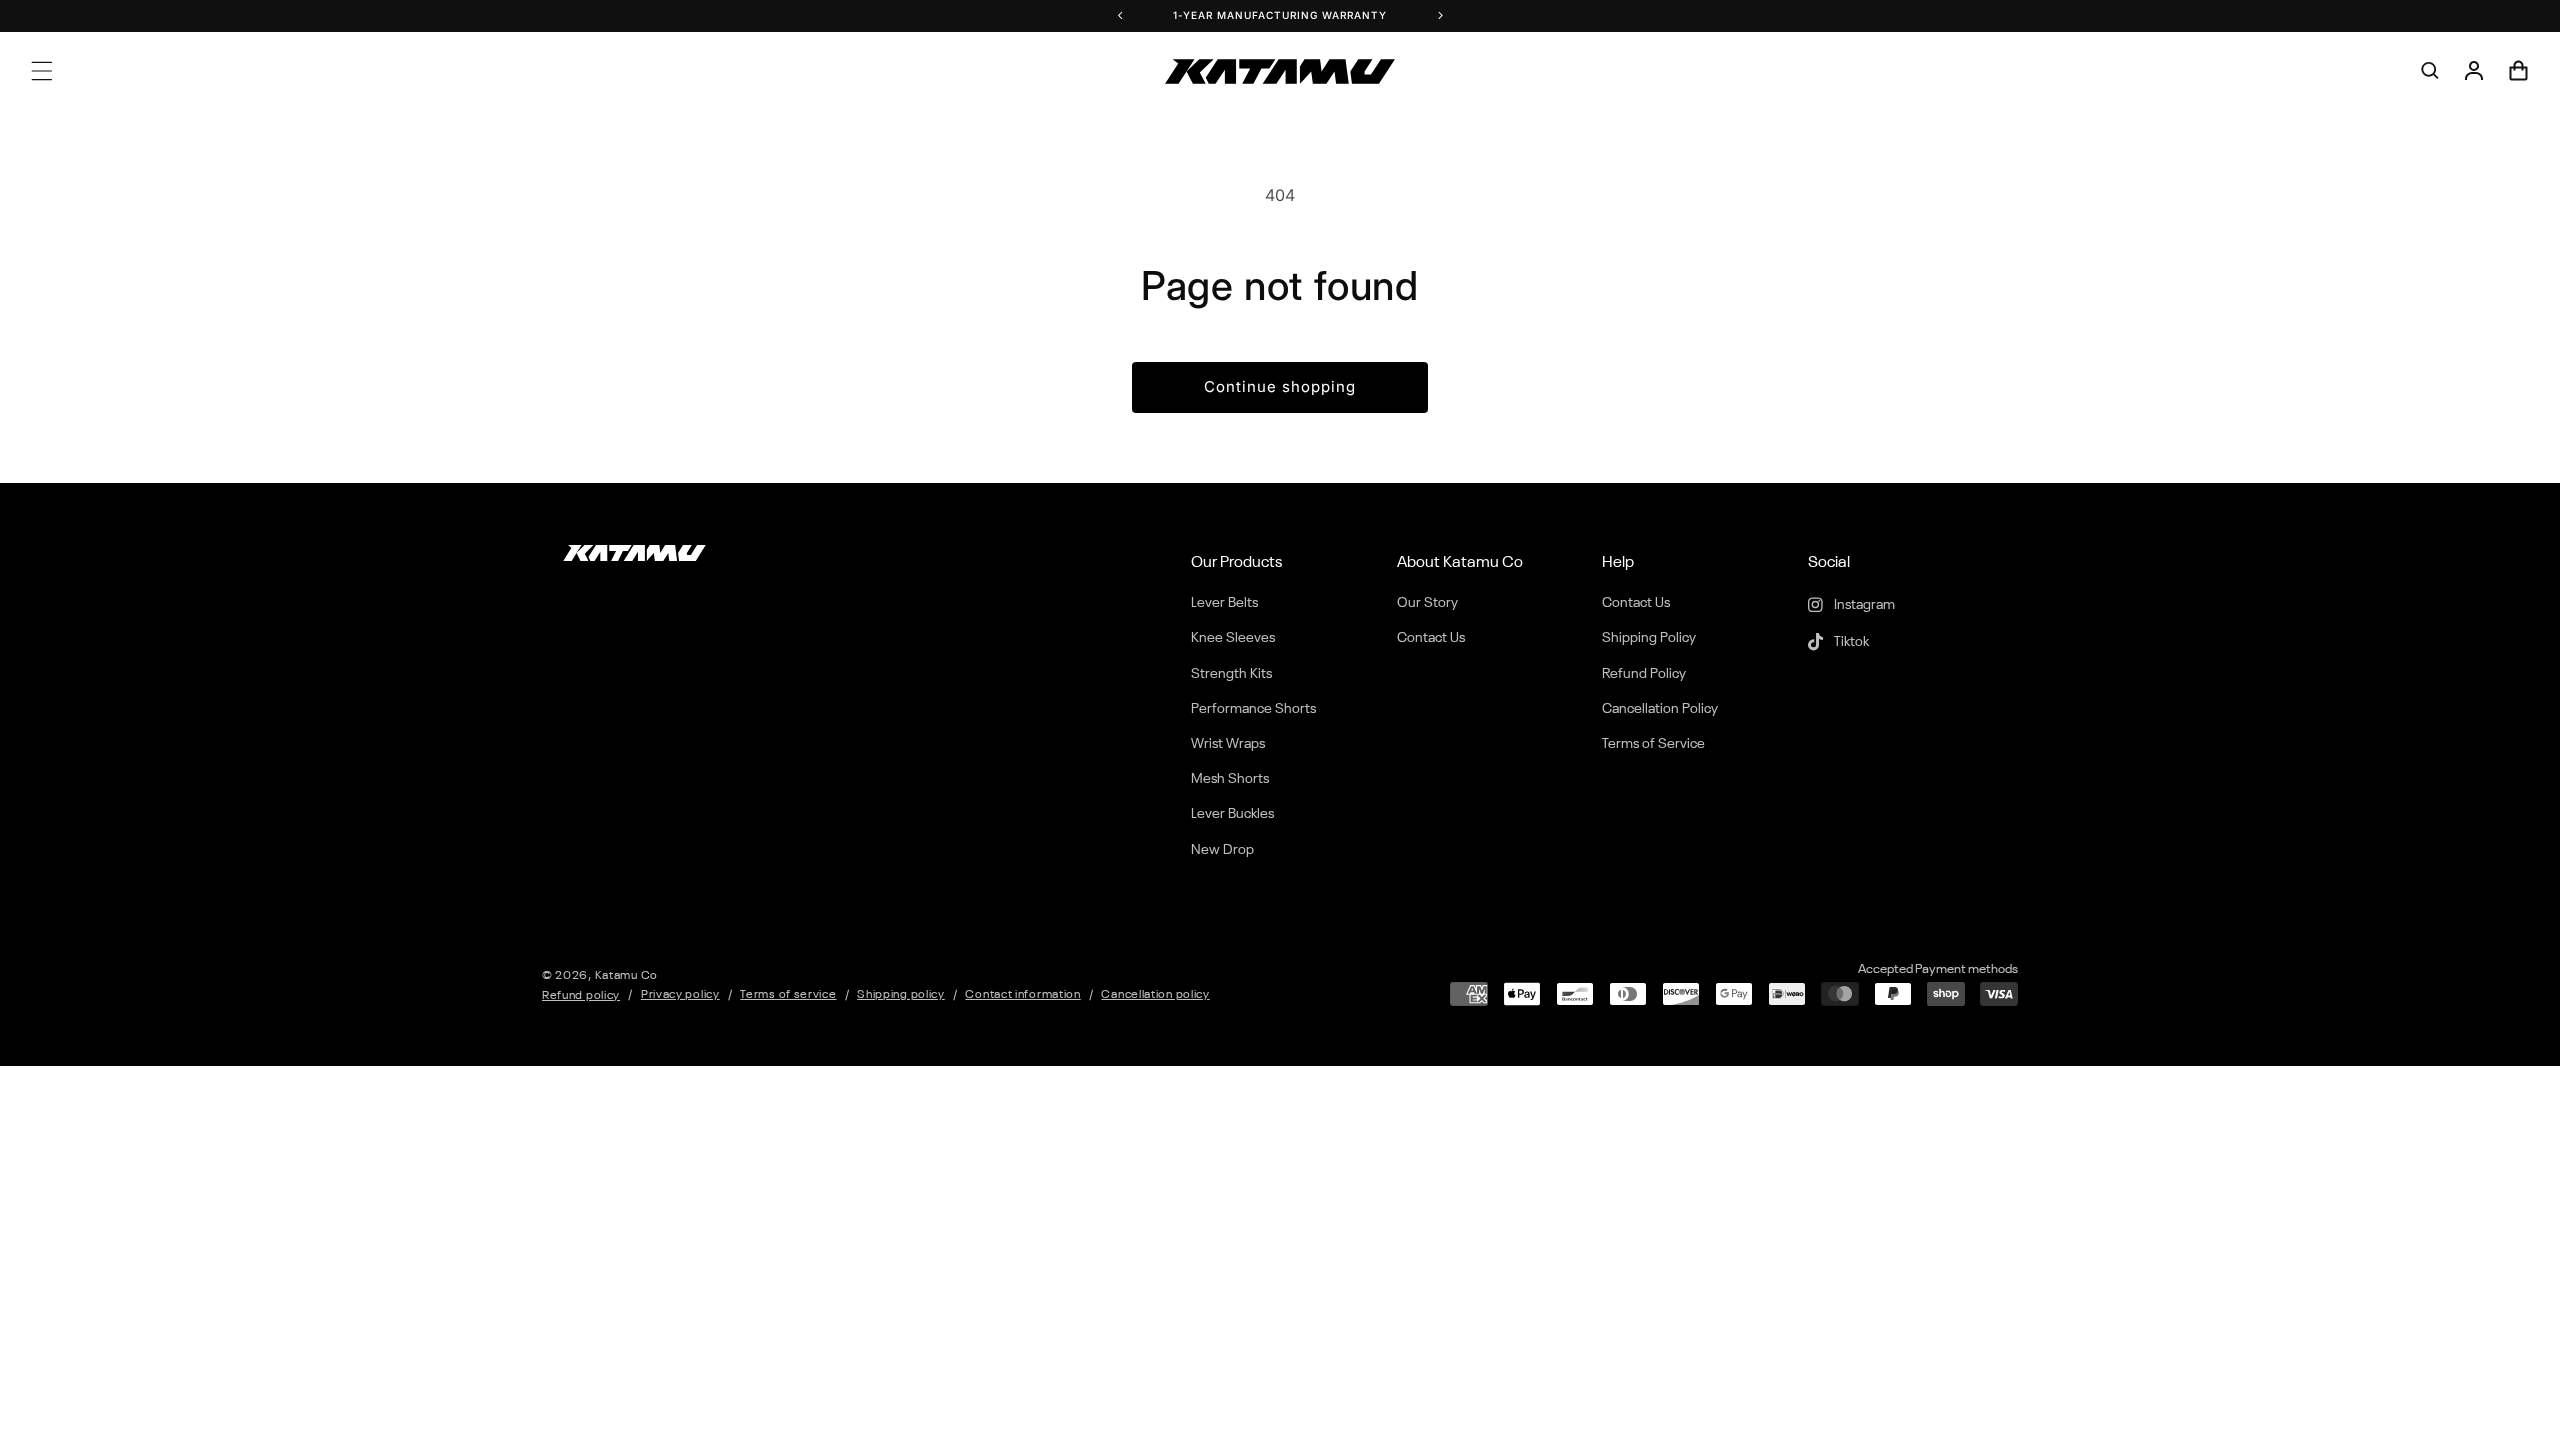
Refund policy (581, 996)
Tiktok (1850, 642)
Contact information (1022, 995)
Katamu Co (626, 976)
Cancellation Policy (1660, 709)
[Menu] (42, 71)
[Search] (2430, 71)
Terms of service (788, 995)
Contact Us (1431, 638)
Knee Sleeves (1233, 638)
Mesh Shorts (1230, 779)
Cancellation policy (1155, 995)
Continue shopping (1280, 386)
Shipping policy (901, 995)
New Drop (1222, 850)
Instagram (1863, 605)
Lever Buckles (1232, 814)
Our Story (1427, 603)
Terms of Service (1653, 744)
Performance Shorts (1253, 709)
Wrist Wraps (1228, 744)
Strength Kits (1231, 674)
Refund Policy (1644, 674)
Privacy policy (680, 995)
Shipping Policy (1649, 638)
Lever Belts (1224, 603)
